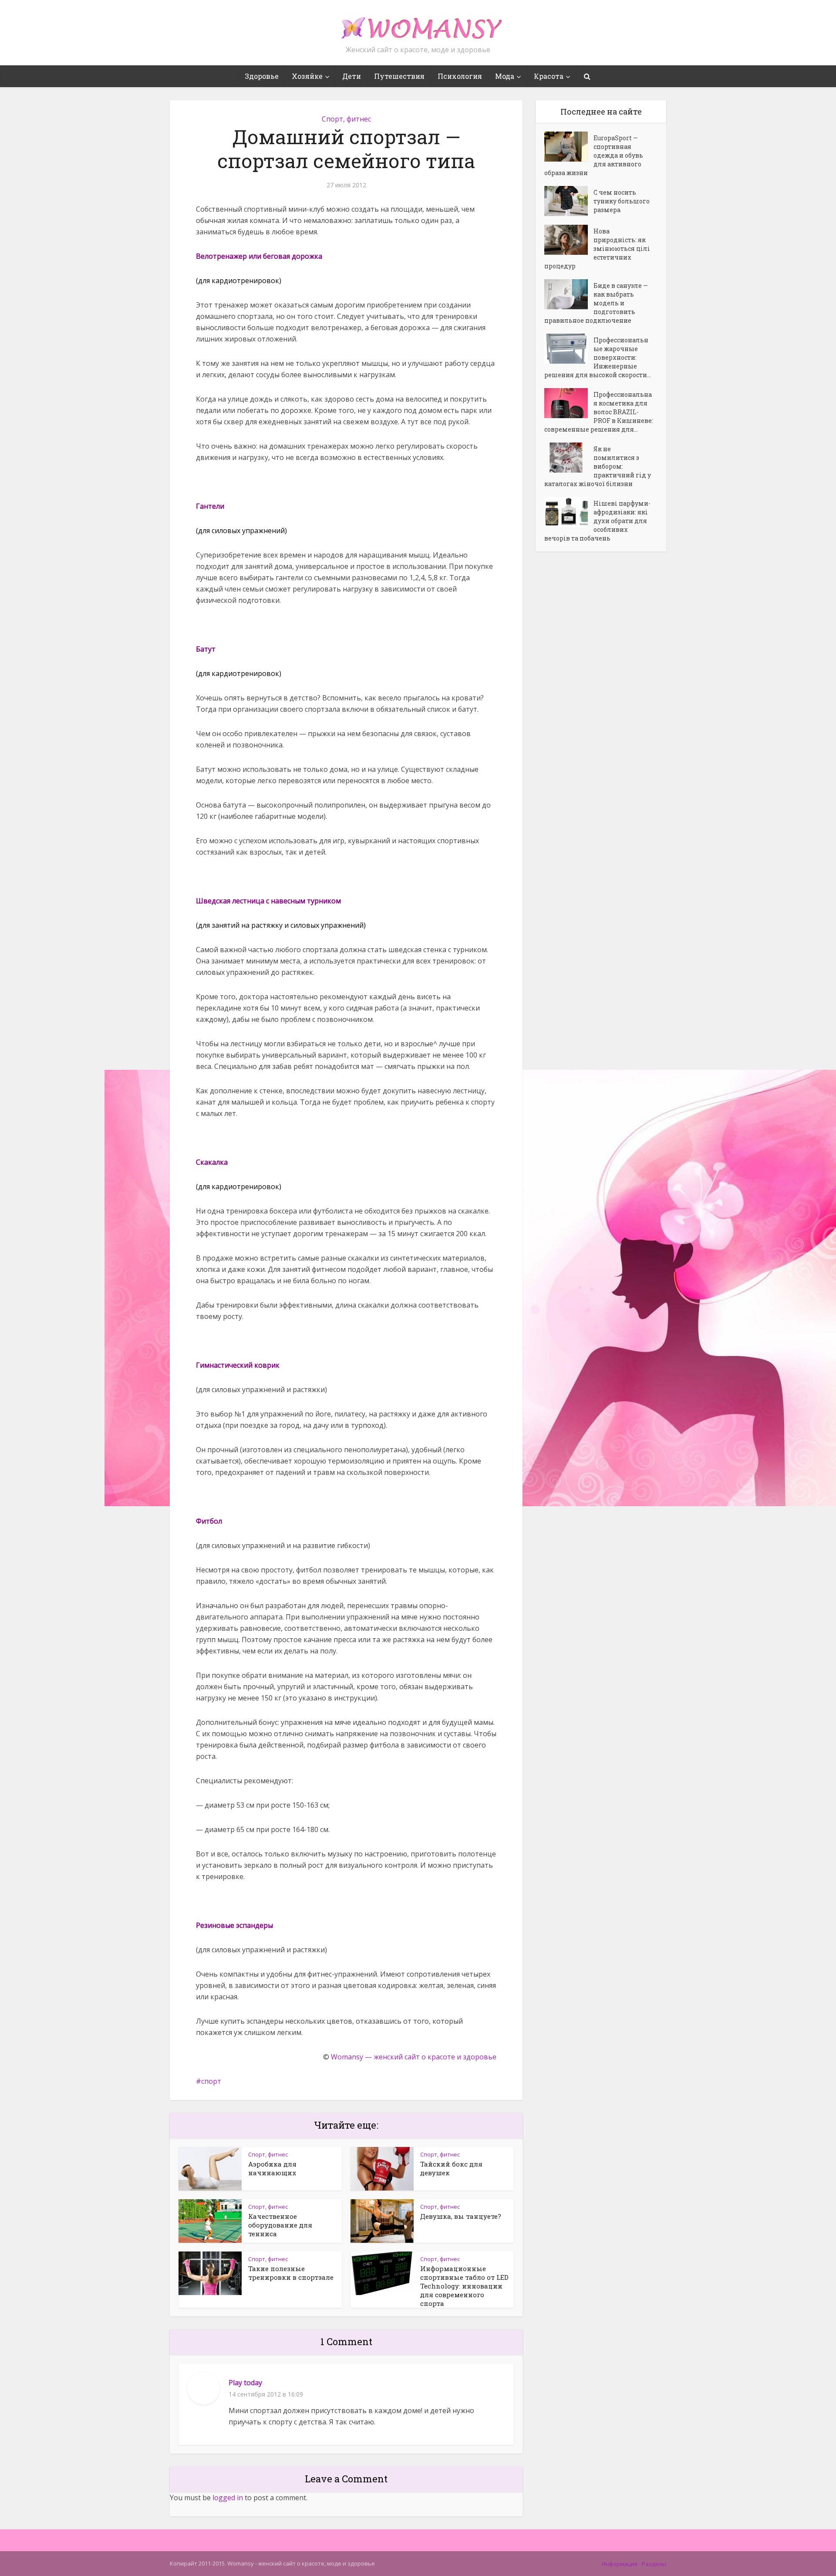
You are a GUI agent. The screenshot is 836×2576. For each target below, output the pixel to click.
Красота (549, 76)
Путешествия (399, 76)
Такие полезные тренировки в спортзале (291, 2273)
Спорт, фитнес (346, 119)
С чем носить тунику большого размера (622, 201)
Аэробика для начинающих (272, 2168)
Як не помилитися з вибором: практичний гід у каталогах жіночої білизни (598, 466)
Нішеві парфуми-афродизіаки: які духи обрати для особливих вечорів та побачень (597, 521)
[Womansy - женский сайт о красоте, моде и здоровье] (418, 24)
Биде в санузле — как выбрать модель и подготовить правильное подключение (596, 303)
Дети (352, 76)
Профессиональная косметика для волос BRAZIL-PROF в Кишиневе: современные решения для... (599, 412)
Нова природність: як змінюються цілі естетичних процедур (597, 248)
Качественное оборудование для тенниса (280, 2225)
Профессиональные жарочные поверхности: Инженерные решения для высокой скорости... (598, 357)
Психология (460, 76)
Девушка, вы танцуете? (461, 2216)
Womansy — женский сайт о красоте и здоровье (414, 2057)
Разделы (654, 2564)
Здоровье (262, 76)
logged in (228, 2498)
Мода (505, 76)
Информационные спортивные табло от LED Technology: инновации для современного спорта (464, 2286)
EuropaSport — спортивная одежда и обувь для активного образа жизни (594, 155)
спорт (211, 2081)
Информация (620, 2564)
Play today (245, 2383)
